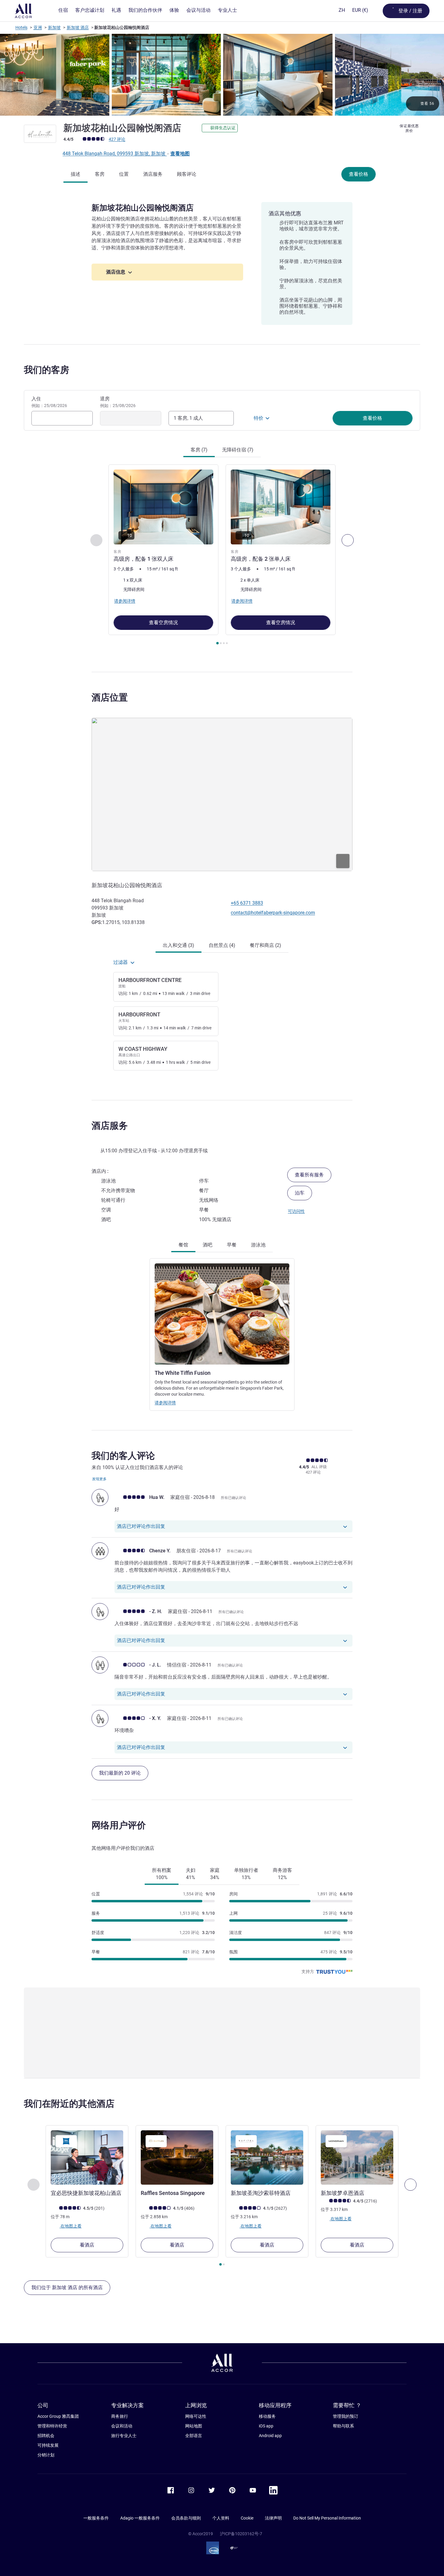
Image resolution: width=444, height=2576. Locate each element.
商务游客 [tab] (282, 1874)
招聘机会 (46, 2436)
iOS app (266, 2426)
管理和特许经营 (52, 2426)
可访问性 (296, 1211)
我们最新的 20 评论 (120, 1773)
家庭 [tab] (215, 1874)
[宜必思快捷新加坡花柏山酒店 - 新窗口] (87, 2157)
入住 (49, 402)
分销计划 (46, 2455)
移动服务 (267, 2416)
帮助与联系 (343, 2426)
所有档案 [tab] (162, 1874)
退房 (118, 402)
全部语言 (194, 2436)
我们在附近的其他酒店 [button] (69, 2104)
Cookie (247, 2518)
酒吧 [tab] (208, 1245)
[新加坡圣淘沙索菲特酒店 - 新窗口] (267, 2157)
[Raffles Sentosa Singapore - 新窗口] (177, 2157)
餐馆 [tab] (183, 1245)
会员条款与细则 (186, 2518)
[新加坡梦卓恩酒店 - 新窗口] (357, 2157)
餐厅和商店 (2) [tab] (265, 945)
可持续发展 (48, 2445)
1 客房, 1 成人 (188, 418)
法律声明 (273, 2518)
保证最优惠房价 (409, 128)
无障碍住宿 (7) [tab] (238, 450)
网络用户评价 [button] (119, 1825)
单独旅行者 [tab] (246, 1874)
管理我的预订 (346, 2416)
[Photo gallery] (222, 75)
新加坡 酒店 (78, 27)
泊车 (300, 1193)
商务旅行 (120, 2416)
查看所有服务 (309, 1175)
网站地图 (194, 2426)
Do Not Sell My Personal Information (327, 2518)
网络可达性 (196, 2416)
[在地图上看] (222, 794)
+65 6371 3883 (247, 903)
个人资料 (221, 2518)
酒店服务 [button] (110, 1126)
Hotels (21, 27)
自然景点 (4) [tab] (222, 945)
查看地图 (180, 154)
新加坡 (54, 27)
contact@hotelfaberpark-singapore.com (273, 913)
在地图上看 (71, 2226)
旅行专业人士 (124, 2436)
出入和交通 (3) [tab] (179, 945)
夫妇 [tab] (191, 1874)
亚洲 (38, 27)
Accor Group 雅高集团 (58, 2416)
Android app (270, 2436)
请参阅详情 (165, 1403)
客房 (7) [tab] (199, 450)
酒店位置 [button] (110, 697)
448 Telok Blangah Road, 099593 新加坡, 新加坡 (115, 154)
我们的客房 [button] (47, 370)
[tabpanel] (222, 555)
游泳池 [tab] (258, 1245)
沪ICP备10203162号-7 (241, 2534)
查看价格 (359, 174)
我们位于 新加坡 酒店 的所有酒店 (67, 2287)
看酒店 (87, 2245)
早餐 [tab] (232, 1245)
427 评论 (117, 139)
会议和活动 (122, 2426)
